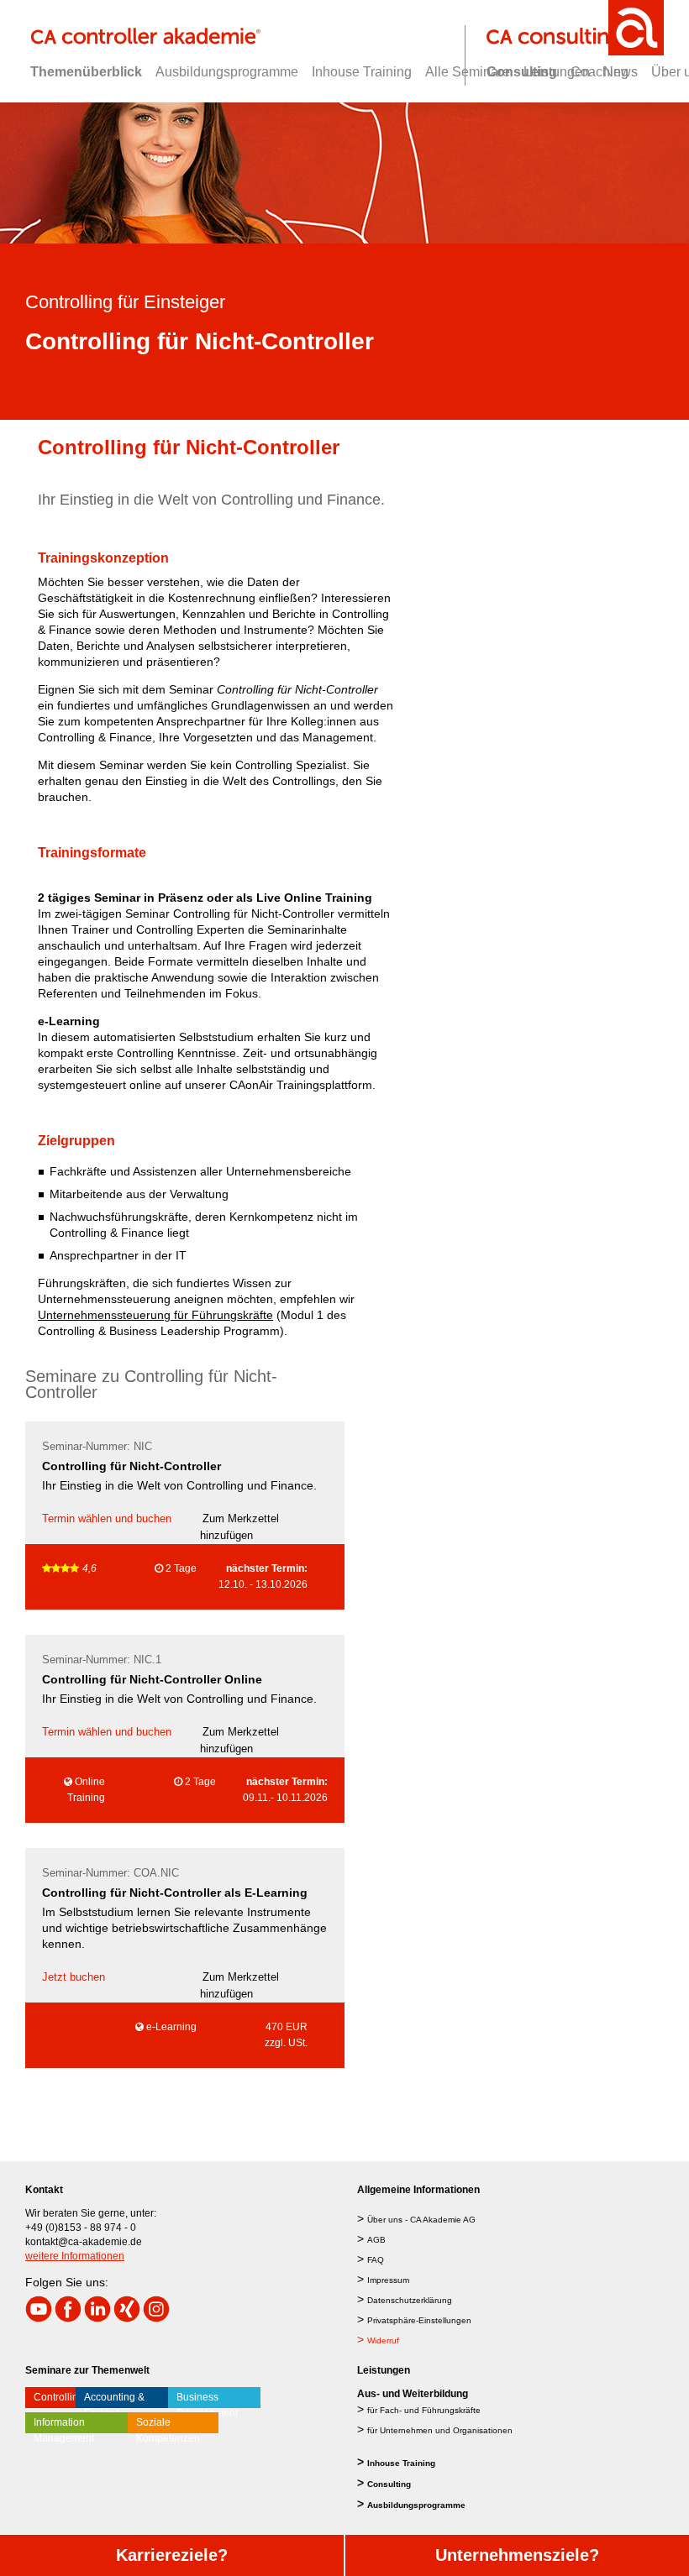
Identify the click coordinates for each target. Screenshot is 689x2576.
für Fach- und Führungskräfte (424, 2410)
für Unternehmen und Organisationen (440, 2430)
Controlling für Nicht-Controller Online (152, 1679)
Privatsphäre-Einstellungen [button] (419, 2320)
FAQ (376, 2260)
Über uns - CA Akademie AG (421, 2220)
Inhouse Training (401, 2463)
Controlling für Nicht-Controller (131, 1466)
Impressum (388, 2280)
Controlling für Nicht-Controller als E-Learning (175, 1893)
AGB (376, 2240)
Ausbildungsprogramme (416, 2505)
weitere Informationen (75, 2256)
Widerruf (383, 2340)
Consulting (389, 2484)
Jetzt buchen (74, 1977)
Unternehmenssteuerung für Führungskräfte (155, 1315)
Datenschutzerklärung (410, 2300)
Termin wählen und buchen (107, 1518)
